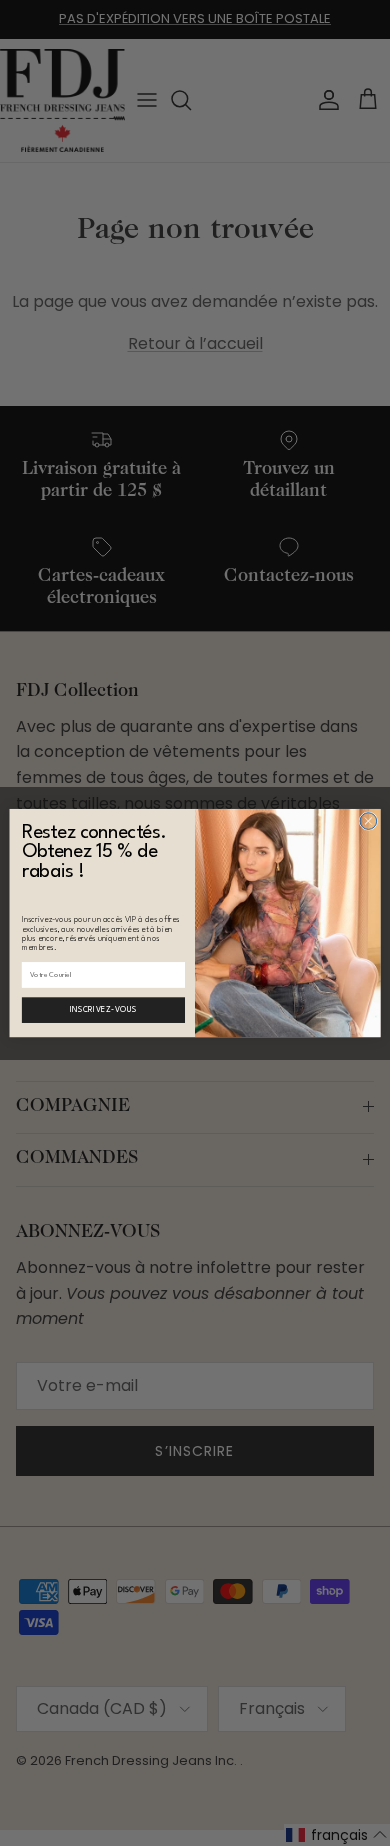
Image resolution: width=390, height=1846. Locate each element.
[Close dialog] (368, 821)
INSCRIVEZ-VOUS (103, 1010)
